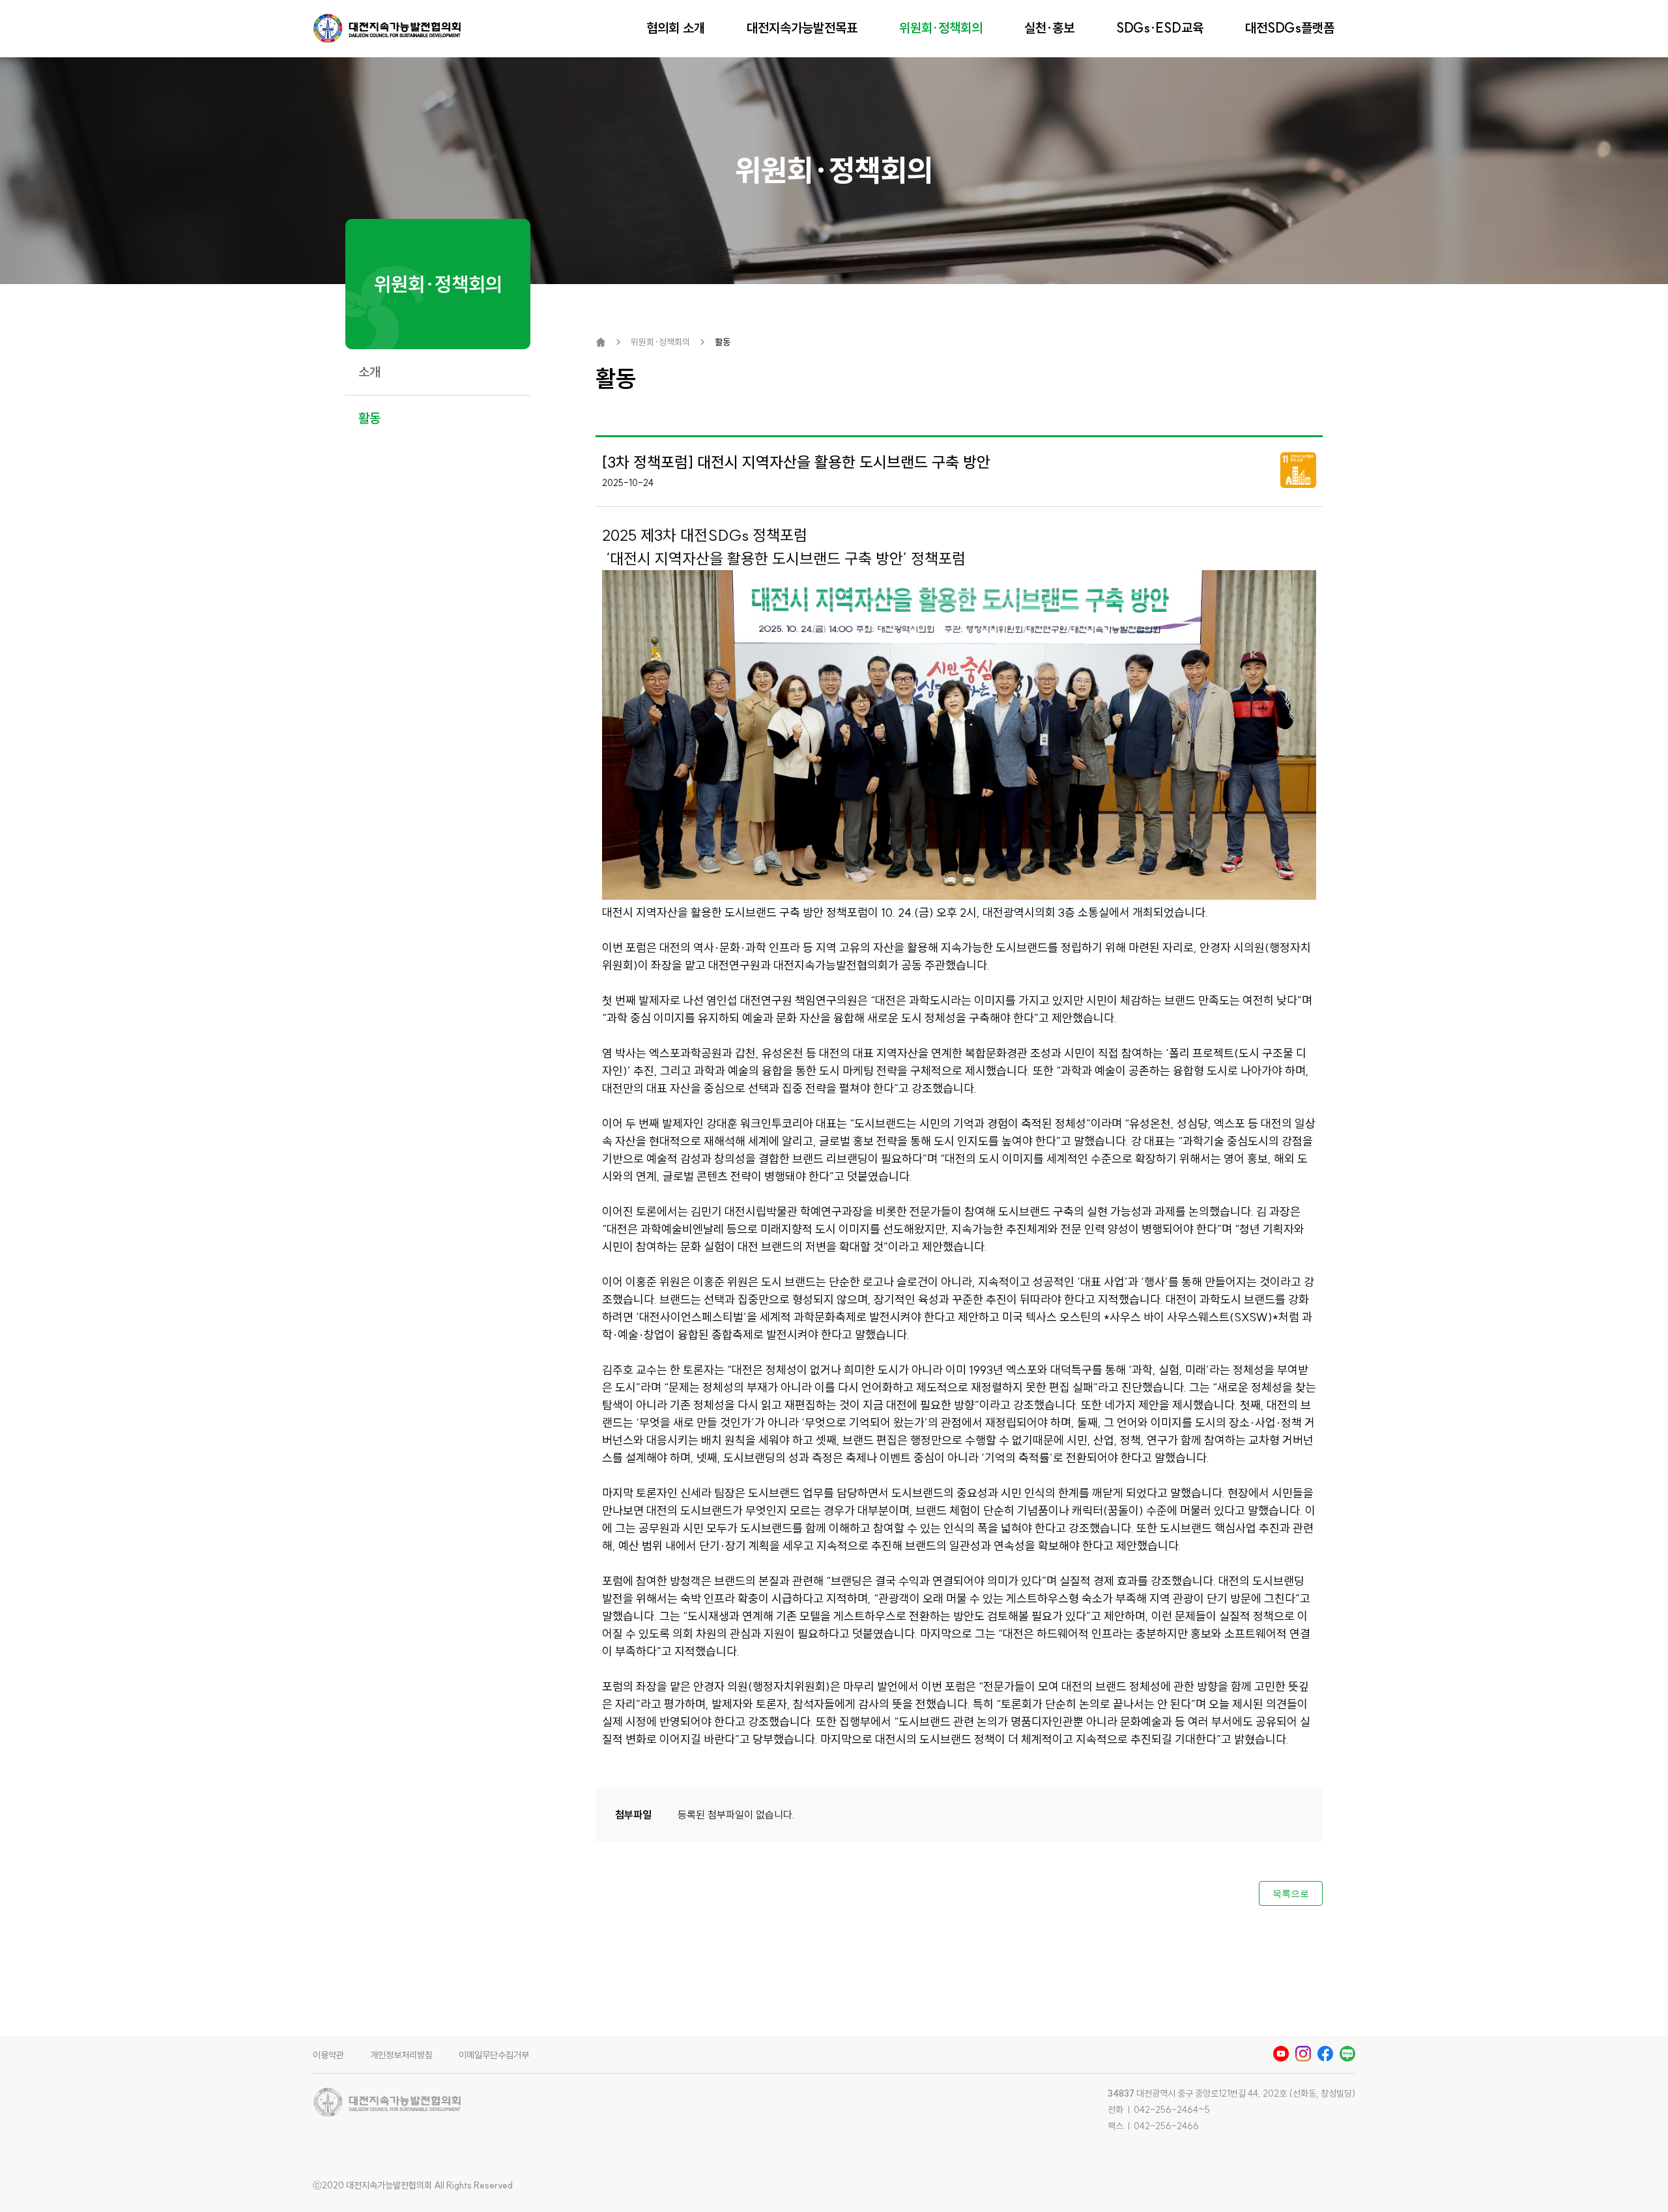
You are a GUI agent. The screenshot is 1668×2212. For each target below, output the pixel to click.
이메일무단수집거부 (494, 2055)
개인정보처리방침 (401, 2055)
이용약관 (328, 2055)
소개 (369, 372)
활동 (369, 418)
